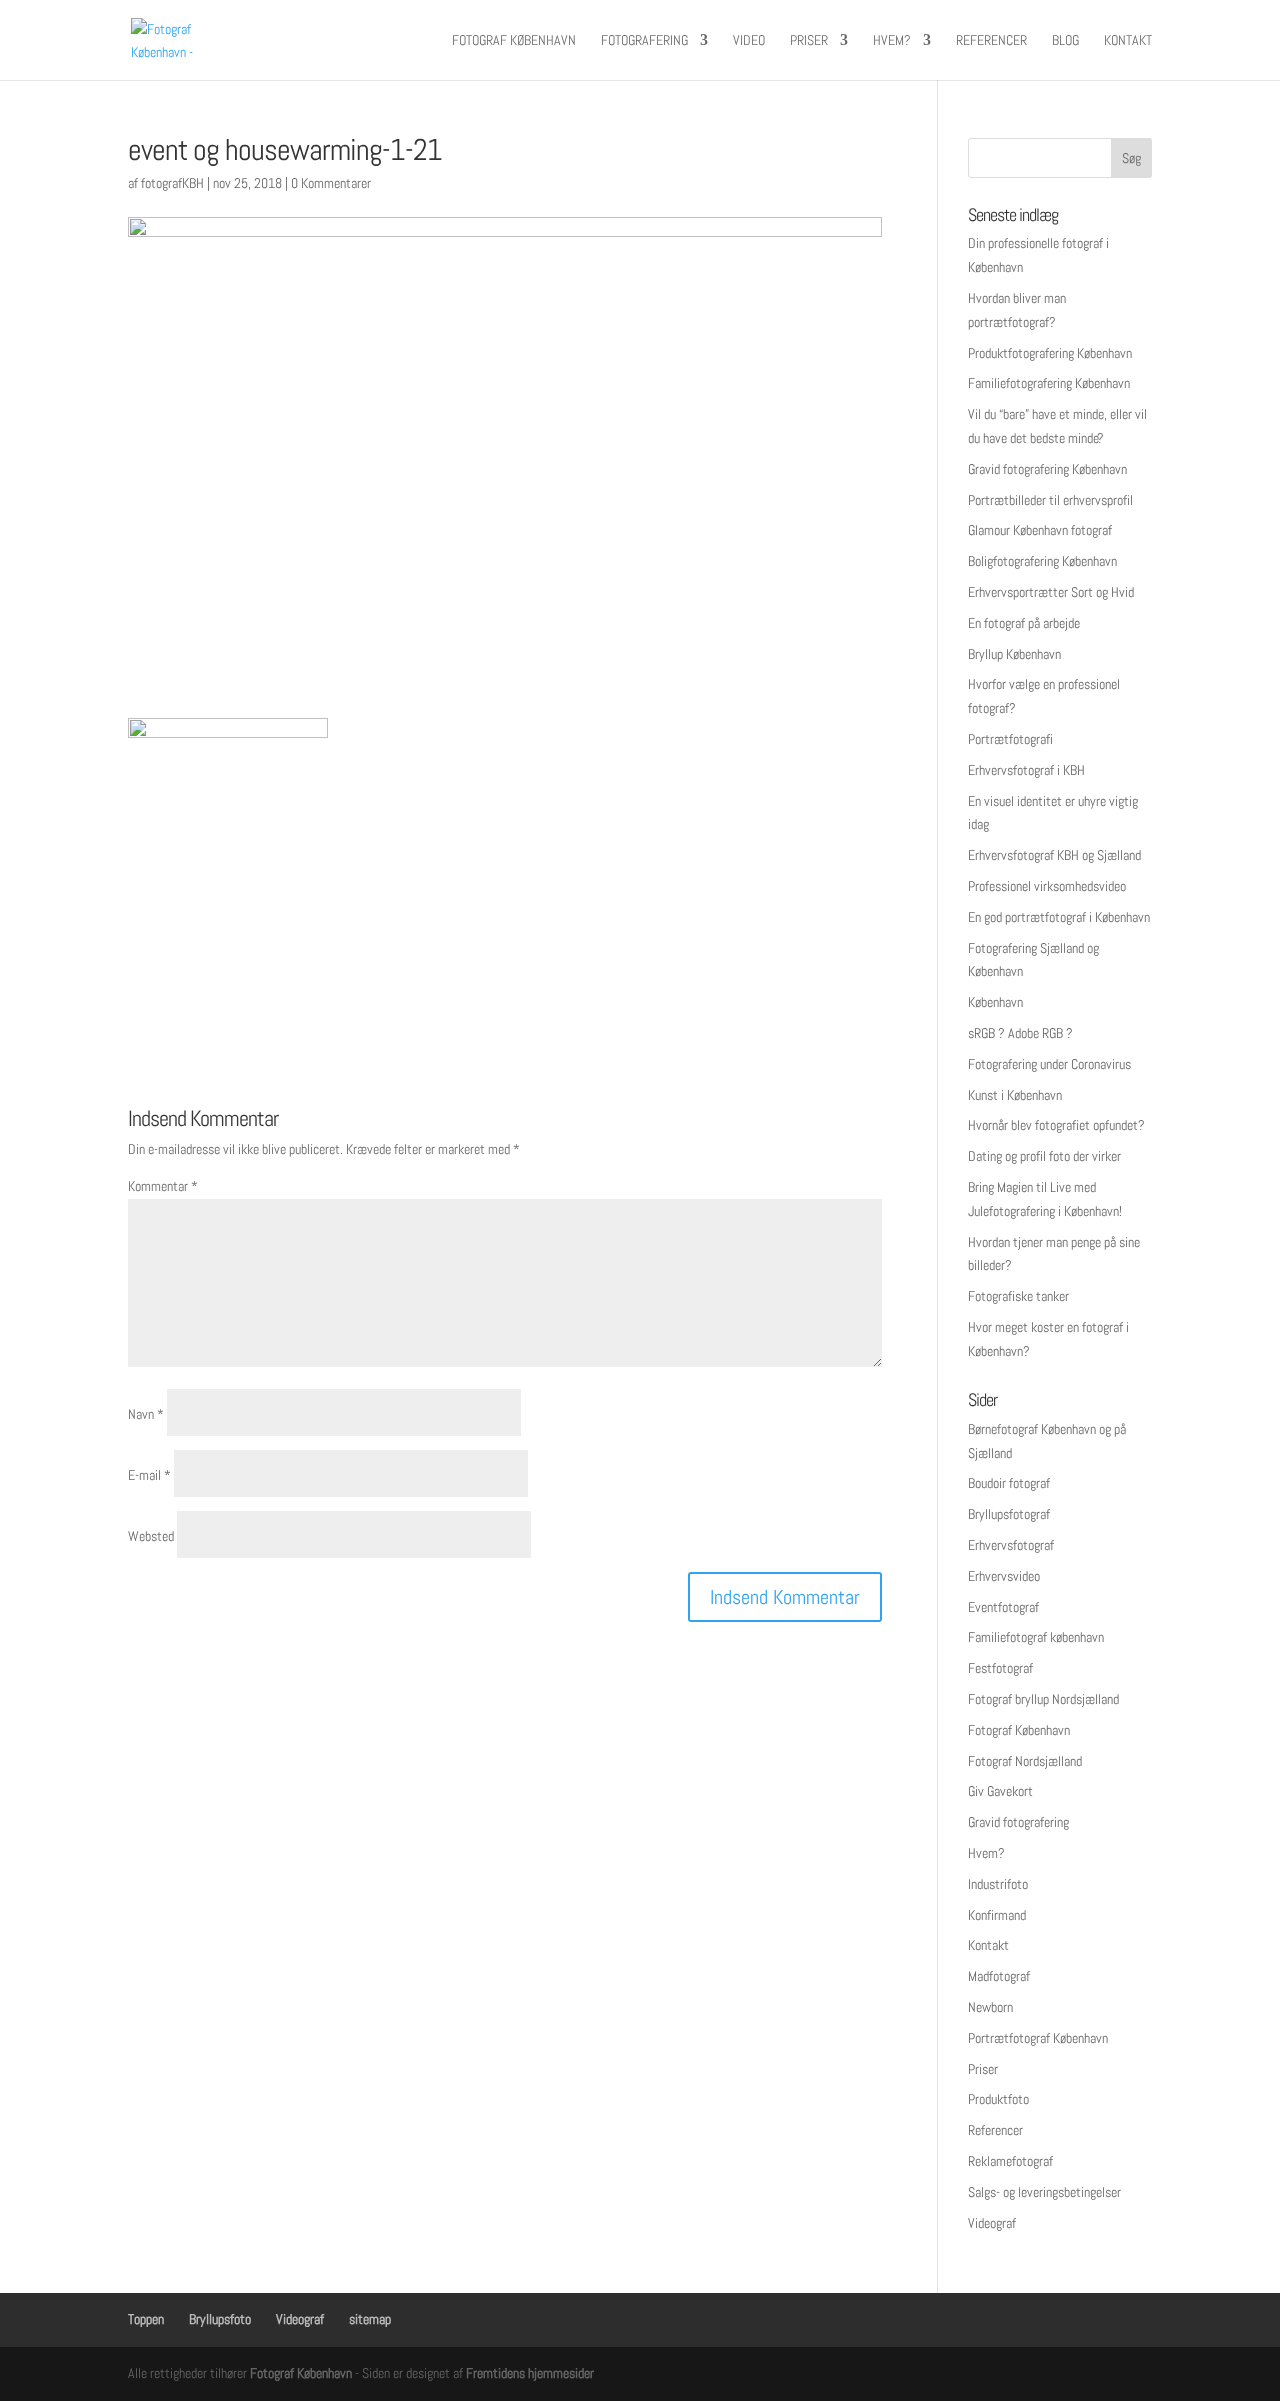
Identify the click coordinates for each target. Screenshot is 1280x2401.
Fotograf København (514, 41)
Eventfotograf (1003, 1607)
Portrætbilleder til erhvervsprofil (1050, 500)
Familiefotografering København (1049, 383)
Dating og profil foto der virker (1044, 1156)
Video (749, 41)
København (995, 1002)
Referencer (991, 41)
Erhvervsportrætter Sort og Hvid (1051, 592)
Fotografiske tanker (1018, 1296)
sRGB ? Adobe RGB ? (1020, 1033)
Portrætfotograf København (1038, 2038)
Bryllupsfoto (220, 2319)
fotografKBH (172, 183)
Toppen (146, 2319)
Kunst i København (1015, 1095)
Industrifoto (998, 1884)
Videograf (992, 2223)
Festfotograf (1000, 1668)
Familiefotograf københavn (1036, 1637)
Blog (1065, 41)
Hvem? (892, 41)
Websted (151, 1536)
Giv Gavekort (1000, 1791)
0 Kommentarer (331, 183)
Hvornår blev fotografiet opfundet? (1056, 1125)
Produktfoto (998, 2099)
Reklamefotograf (1010, 2161)
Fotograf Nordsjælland (1025, 1761)
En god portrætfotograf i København (1059, 917)
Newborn (990, 2007)
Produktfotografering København (1050, 353)
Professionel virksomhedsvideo (1047, 886)
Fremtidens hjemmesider (530, 2373)
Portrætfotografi (1010, 739)
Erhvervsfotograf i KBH (1026, 770)
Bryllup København (1014, 654)
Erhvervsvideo (1004, 1576)
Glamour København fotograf (1040, 530)
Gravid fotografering (1018, 1822)
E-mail (149, 1475)
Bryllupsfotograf (1009, 1514)
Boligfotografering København (1042, 561)
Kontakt (1128, 41)
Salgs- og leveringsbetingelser (1044, 2192)
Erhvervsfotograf (1011, 1545)
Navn (146, 1414)
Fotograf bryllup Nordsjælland (1043, 1699)
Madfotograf (999, 1976)
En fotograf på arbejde (1024, 623)
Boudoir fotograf (1009, 1483)
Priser (809, 41)
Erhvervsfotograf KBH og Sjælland (1054, 855)
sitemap (370, 2319)
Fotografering (644, 41)
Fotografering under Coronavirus (1049, 1064)
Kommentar (163, 1186)
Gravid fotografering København (1047, 469)
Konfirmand (997, 1915)
